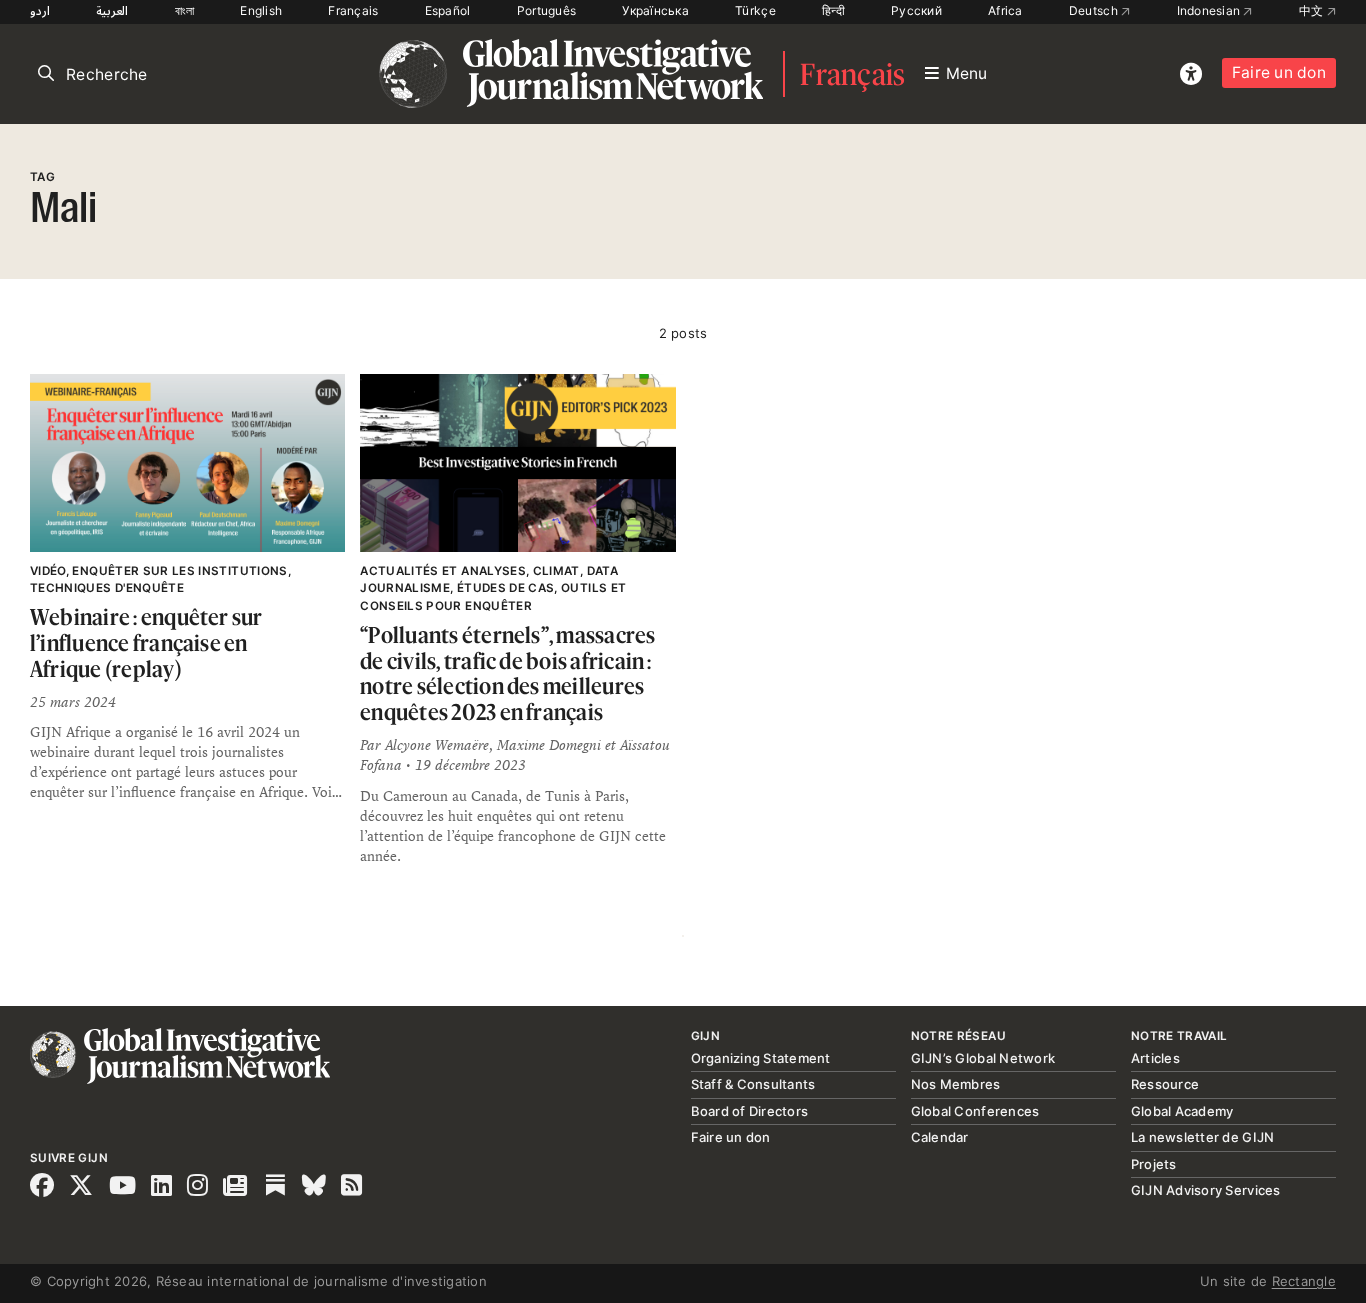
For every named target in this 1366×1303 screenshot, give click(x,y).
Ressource (1165, 1084)
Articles (1155, 1058)
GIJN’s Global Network (983, 1058)
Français (353, 10)
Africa (1005, 10)
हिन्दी (833, 10)
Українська (655, 10)
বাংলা (185, 10)
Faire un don (1279, 72)
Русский (916, 10)
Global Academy (1182, 1111)
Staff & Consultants (753, 1084)
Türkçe (755, 10)
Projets (1154, 1164)
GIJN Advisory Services (1206, 1190)
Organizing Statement (761, 1058)
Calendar (940, 1137)
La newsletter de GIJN (1202, 1137)
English (261, 10)
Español (448, 10)
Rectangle (1304, 1281)
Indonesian (1210, 10)
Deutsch (1095, 10)
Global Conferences (975, 1111)
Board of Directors (750, 1111)
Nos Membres (956, 1084)
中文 (1313, 10)
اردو (40, 10)
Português (546, 10)
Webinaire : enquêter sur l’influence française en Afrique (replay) (146, 642)
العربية (112, 10)
